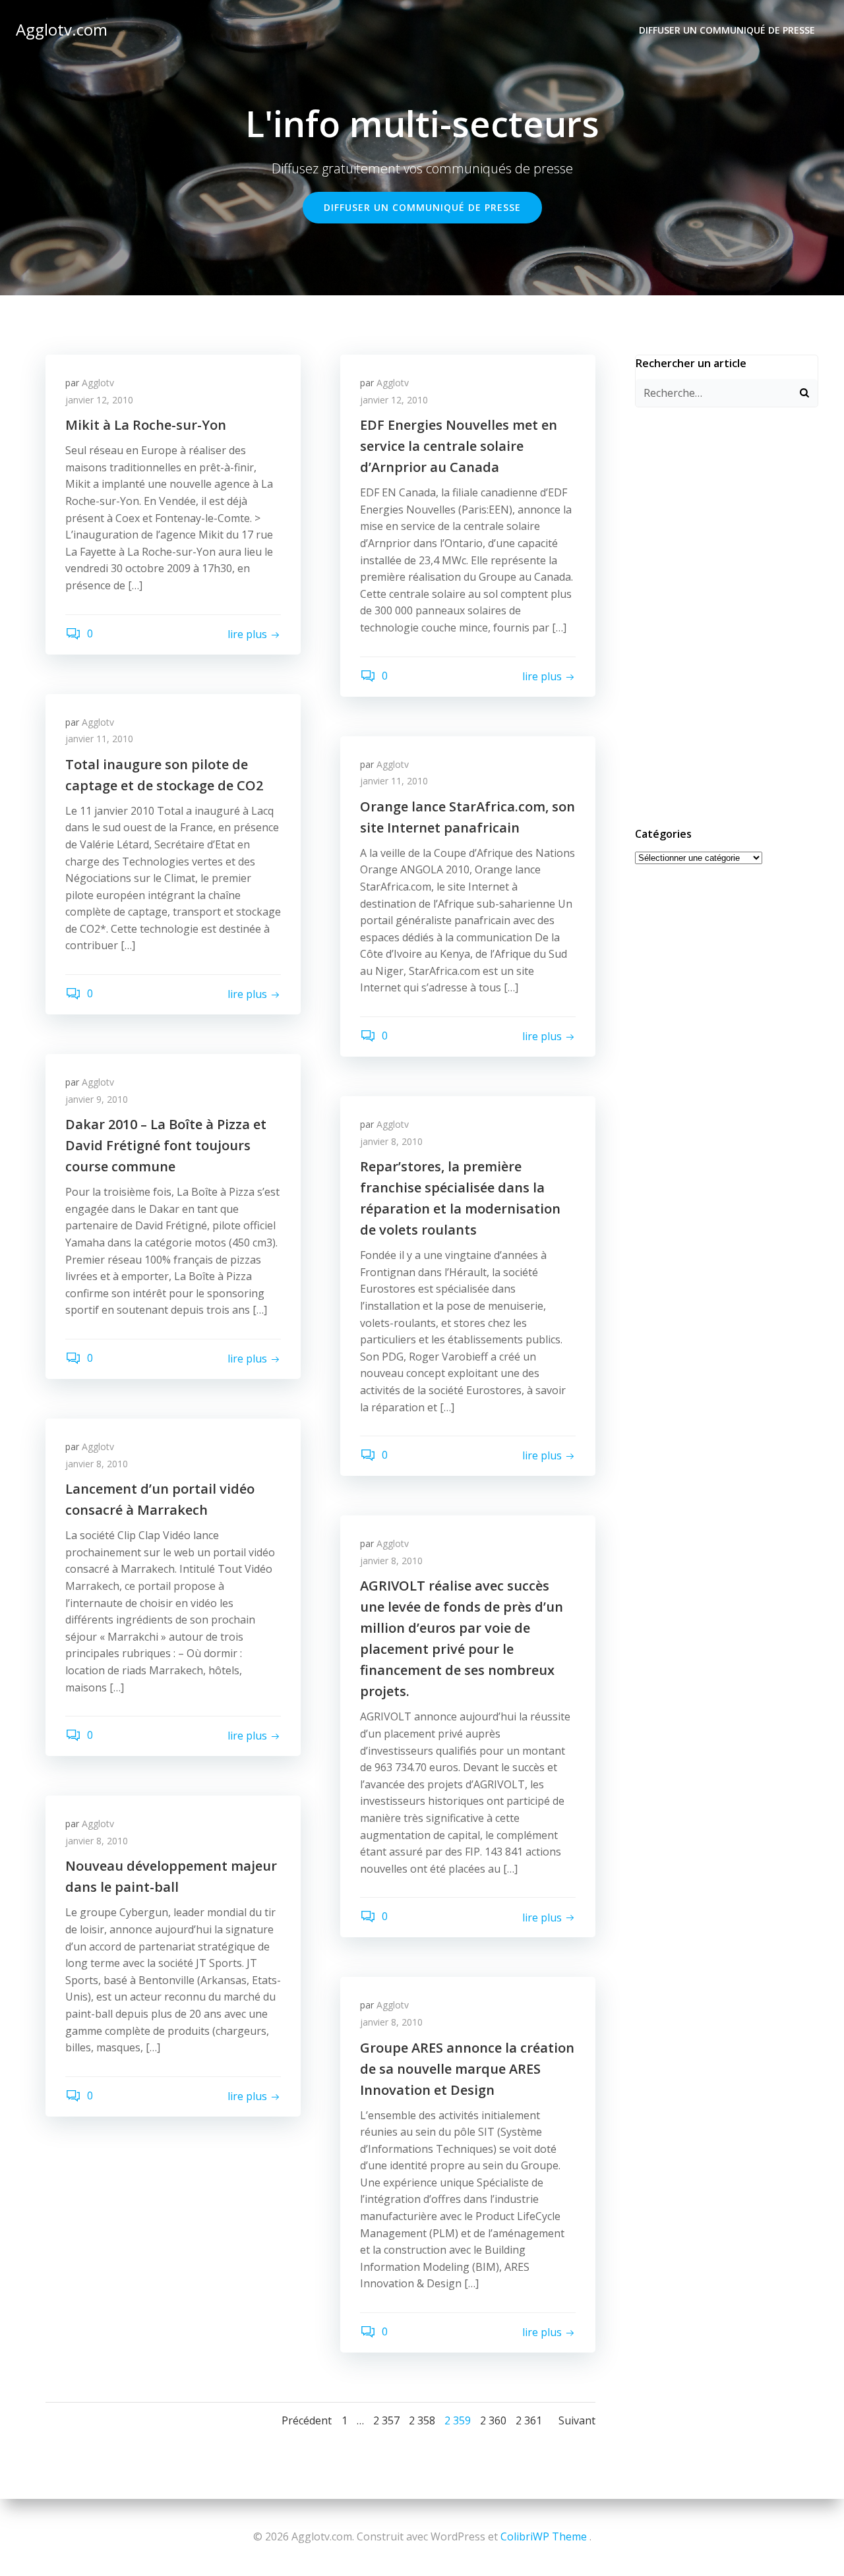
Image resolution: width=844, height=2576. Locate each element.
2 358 (422, 2420)
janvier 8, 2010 (391, 1141)
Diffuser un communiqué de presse (727, 30)
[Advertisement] (727, 615)
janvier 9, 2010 (97, 1099)
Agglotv (98, 383)
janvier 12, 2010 (99, 400)
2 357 (386, 2420)
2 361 (529, 2420)
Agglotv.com (62, 29)
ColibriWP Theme (544, 2536)
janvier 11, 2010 (99, 739)
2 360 (493, 2420)
